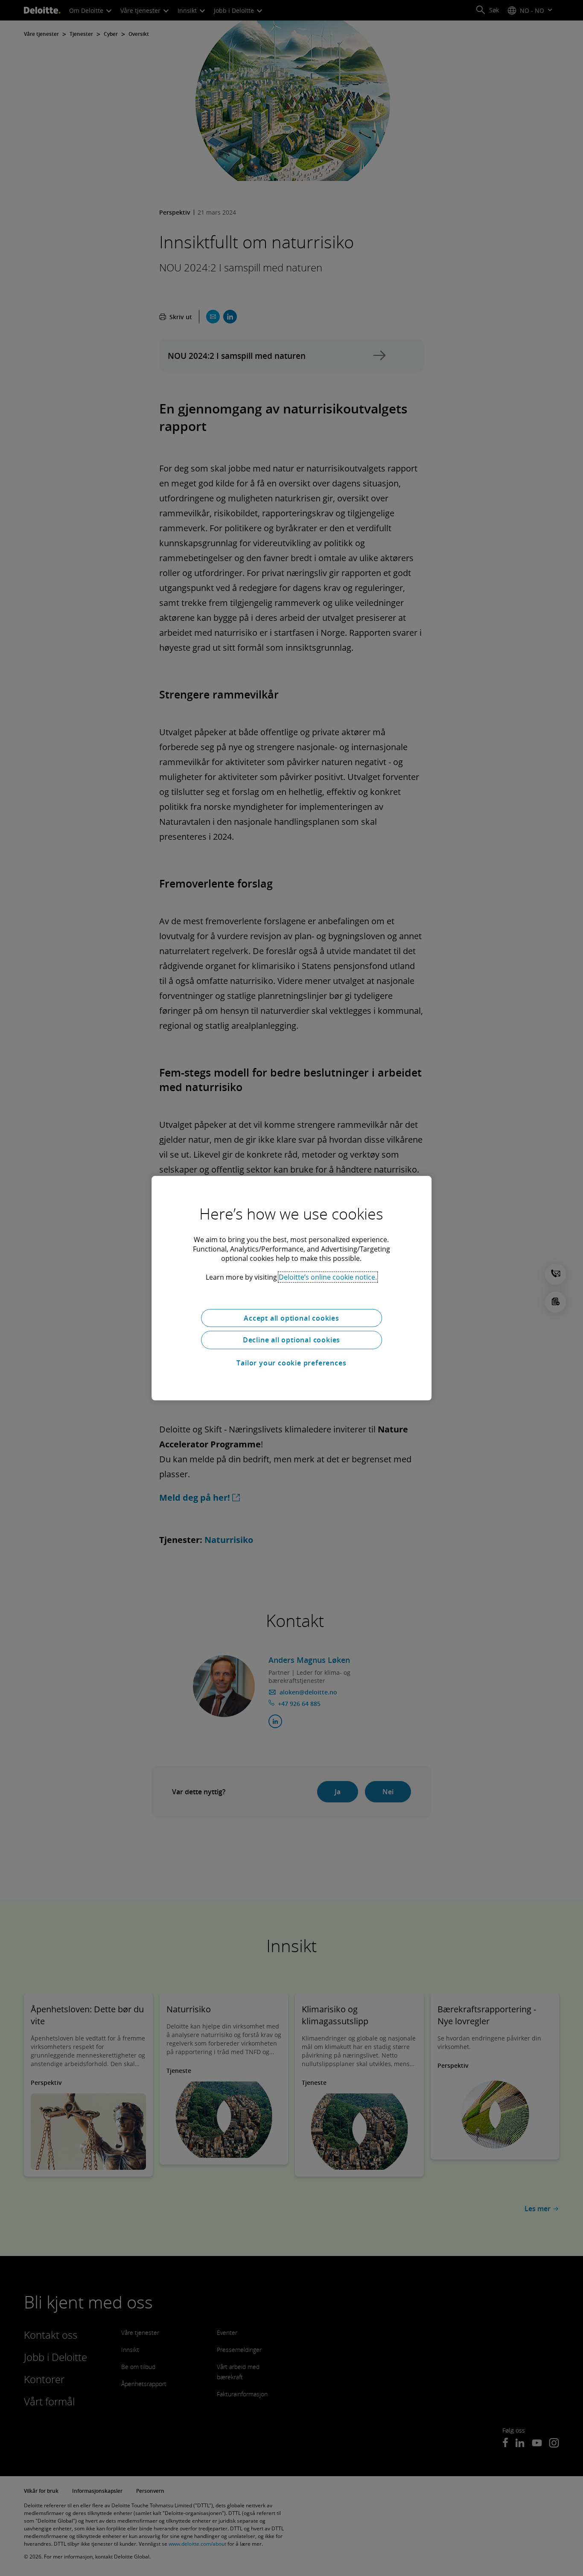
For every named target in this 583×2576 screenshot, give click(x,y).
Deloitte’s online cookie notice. (328, 1277)
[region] (291, 1288)
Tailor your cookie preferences (291, 1363)
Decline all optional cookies (291, 1340)
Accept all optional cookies (291, 1318)
